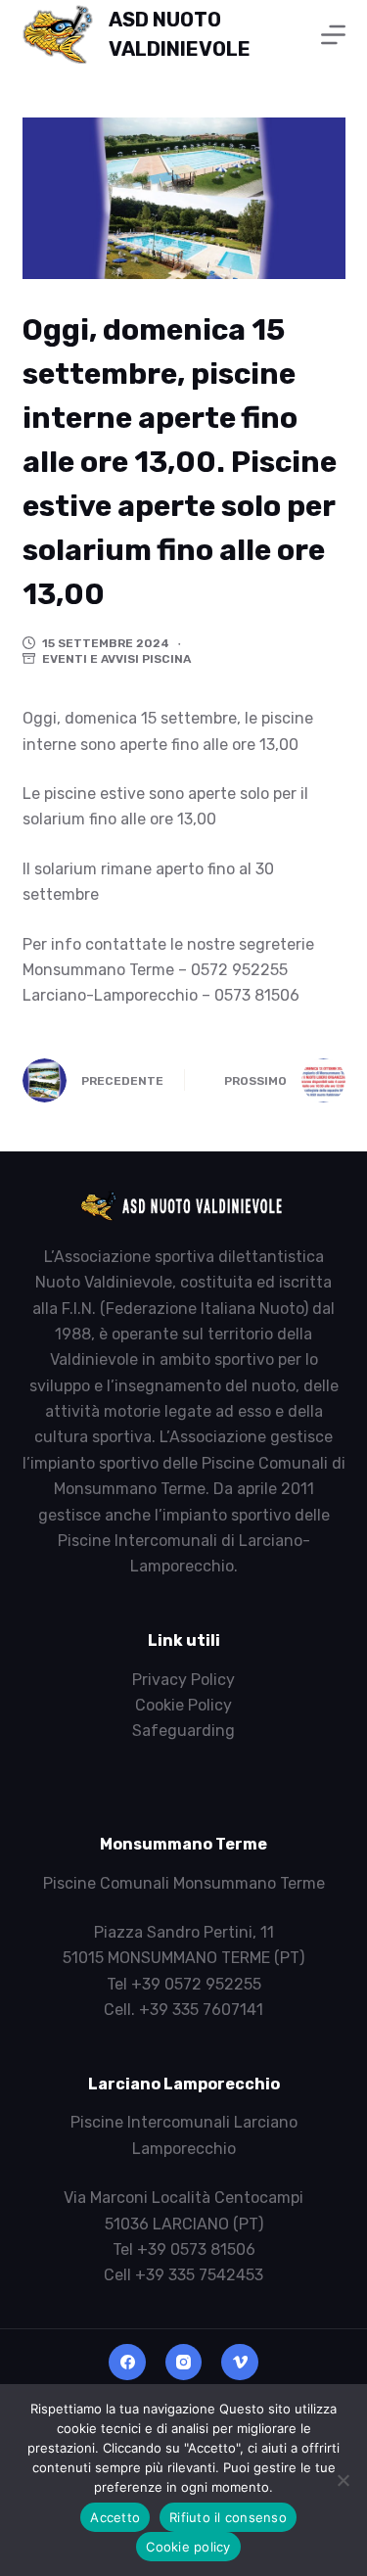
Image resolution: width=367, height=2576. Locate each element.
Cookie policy (188, 2547)
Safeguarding (183, 1731)
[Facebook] (127, 2363)
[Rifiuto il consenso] (343, 2480)
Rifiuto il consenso (228, 2517)
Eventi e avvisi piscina (116, 659)
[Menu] (333, 35)
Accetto (115, 2517)
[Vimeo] (240, 2363)
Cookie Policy (183, 1705)
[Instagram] (184, 2363)
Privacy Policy (183, 1680)
